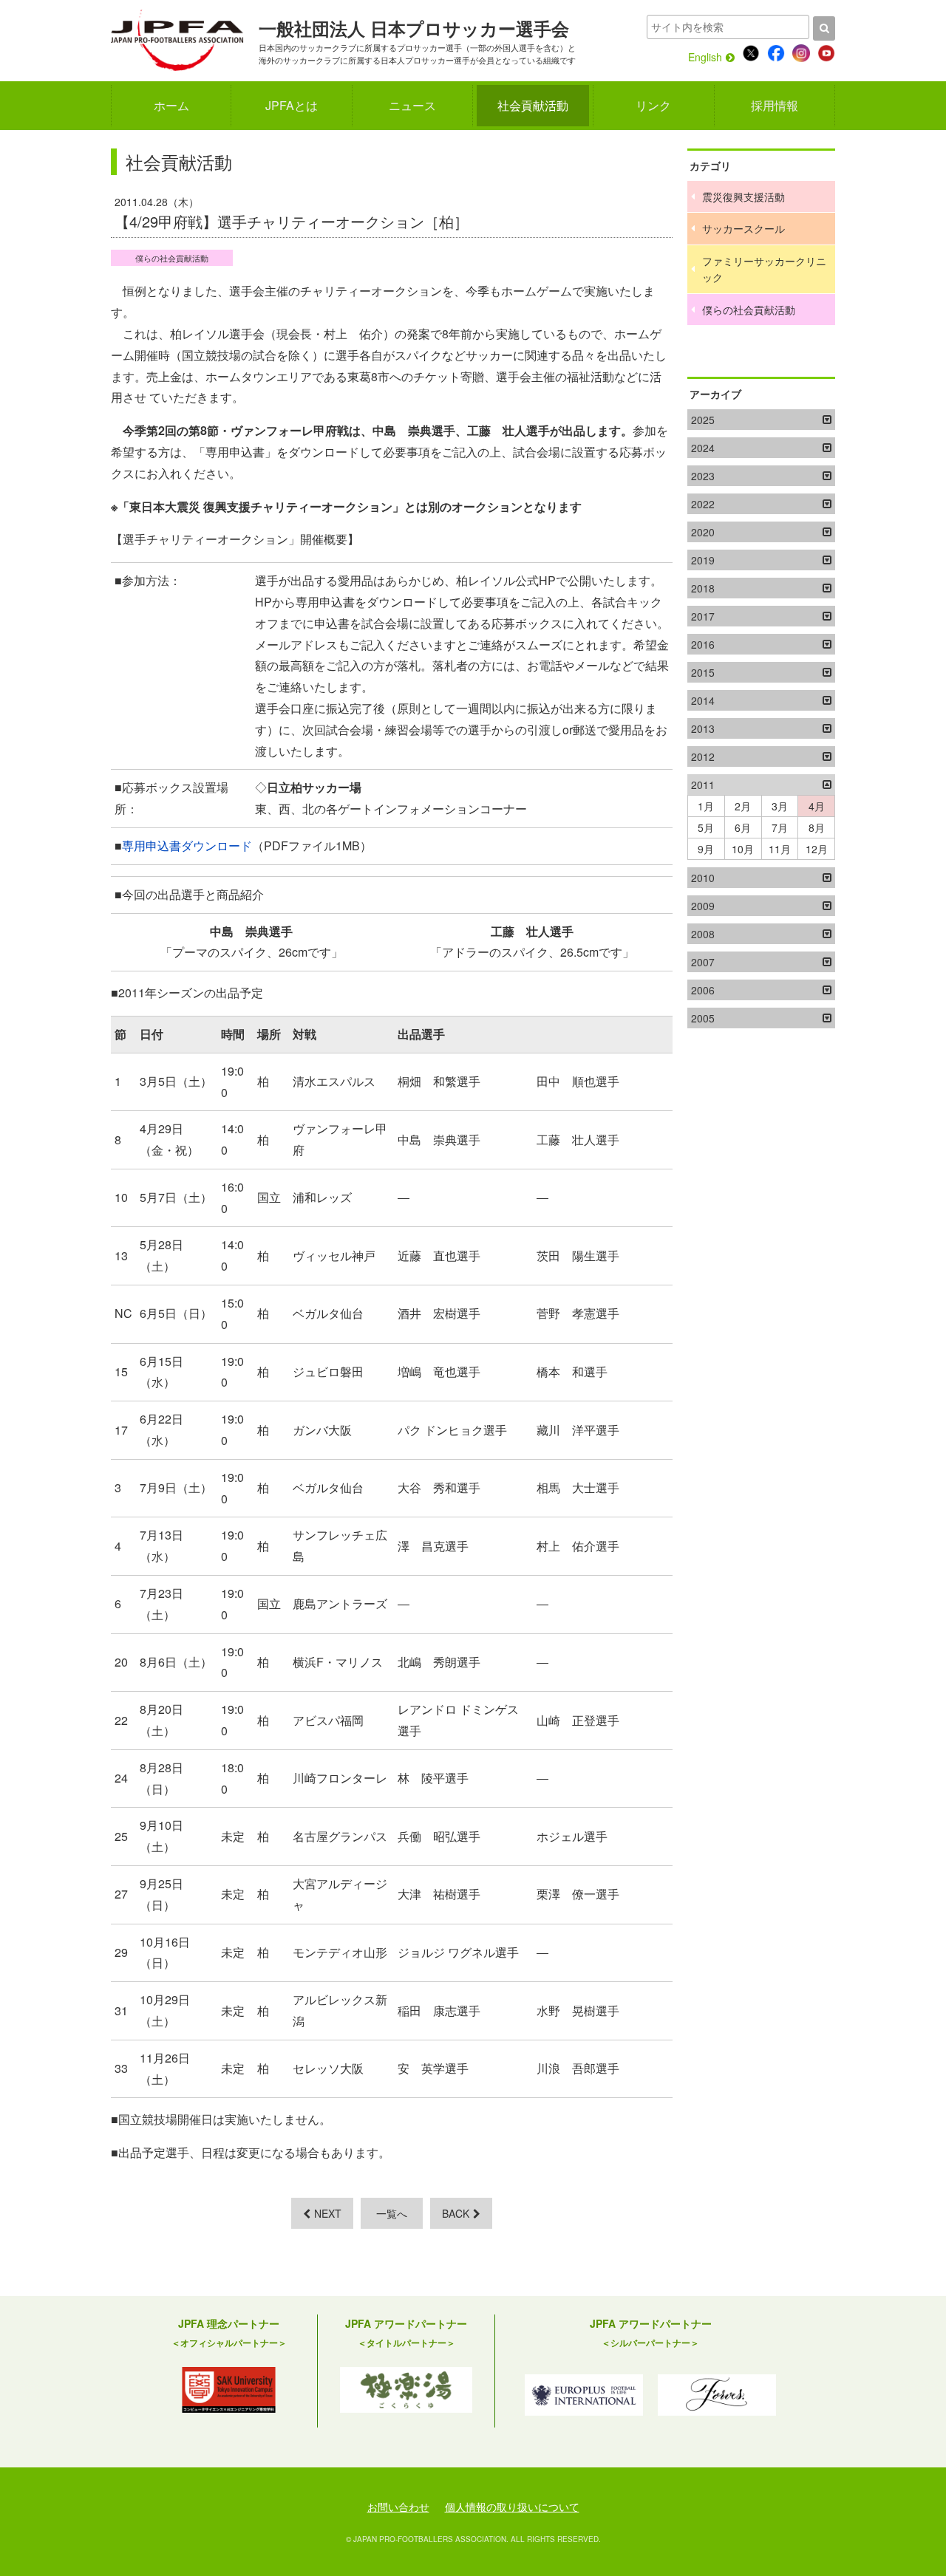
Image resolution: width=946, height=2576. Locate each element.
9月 (706, 849)
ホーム (171, 105)
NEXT (328, 2213)
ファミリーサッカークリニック (764, 269)
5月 (706, 827)
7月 (780, 827)
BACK (456, 2213)
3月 (780, 806)
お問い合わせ (398, 2507)
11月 (780, 849)
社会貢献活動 (533, 105)
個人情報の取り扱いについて (512, 2507)
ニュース (412, 105)
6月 (743, 827)
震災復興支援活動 (743, 197)
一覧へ (392, 2213)
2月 (743, 806)
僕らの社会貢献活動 (172, 258)
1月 (706, 806)
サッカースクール (743, 228)
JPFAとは (292, 105)
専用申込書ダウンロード (187, 845)
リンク (653, 105)
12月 (817, 849)
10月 (743, 849)
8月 (817, 827)
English (705, 57)
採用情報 (775, 105)
